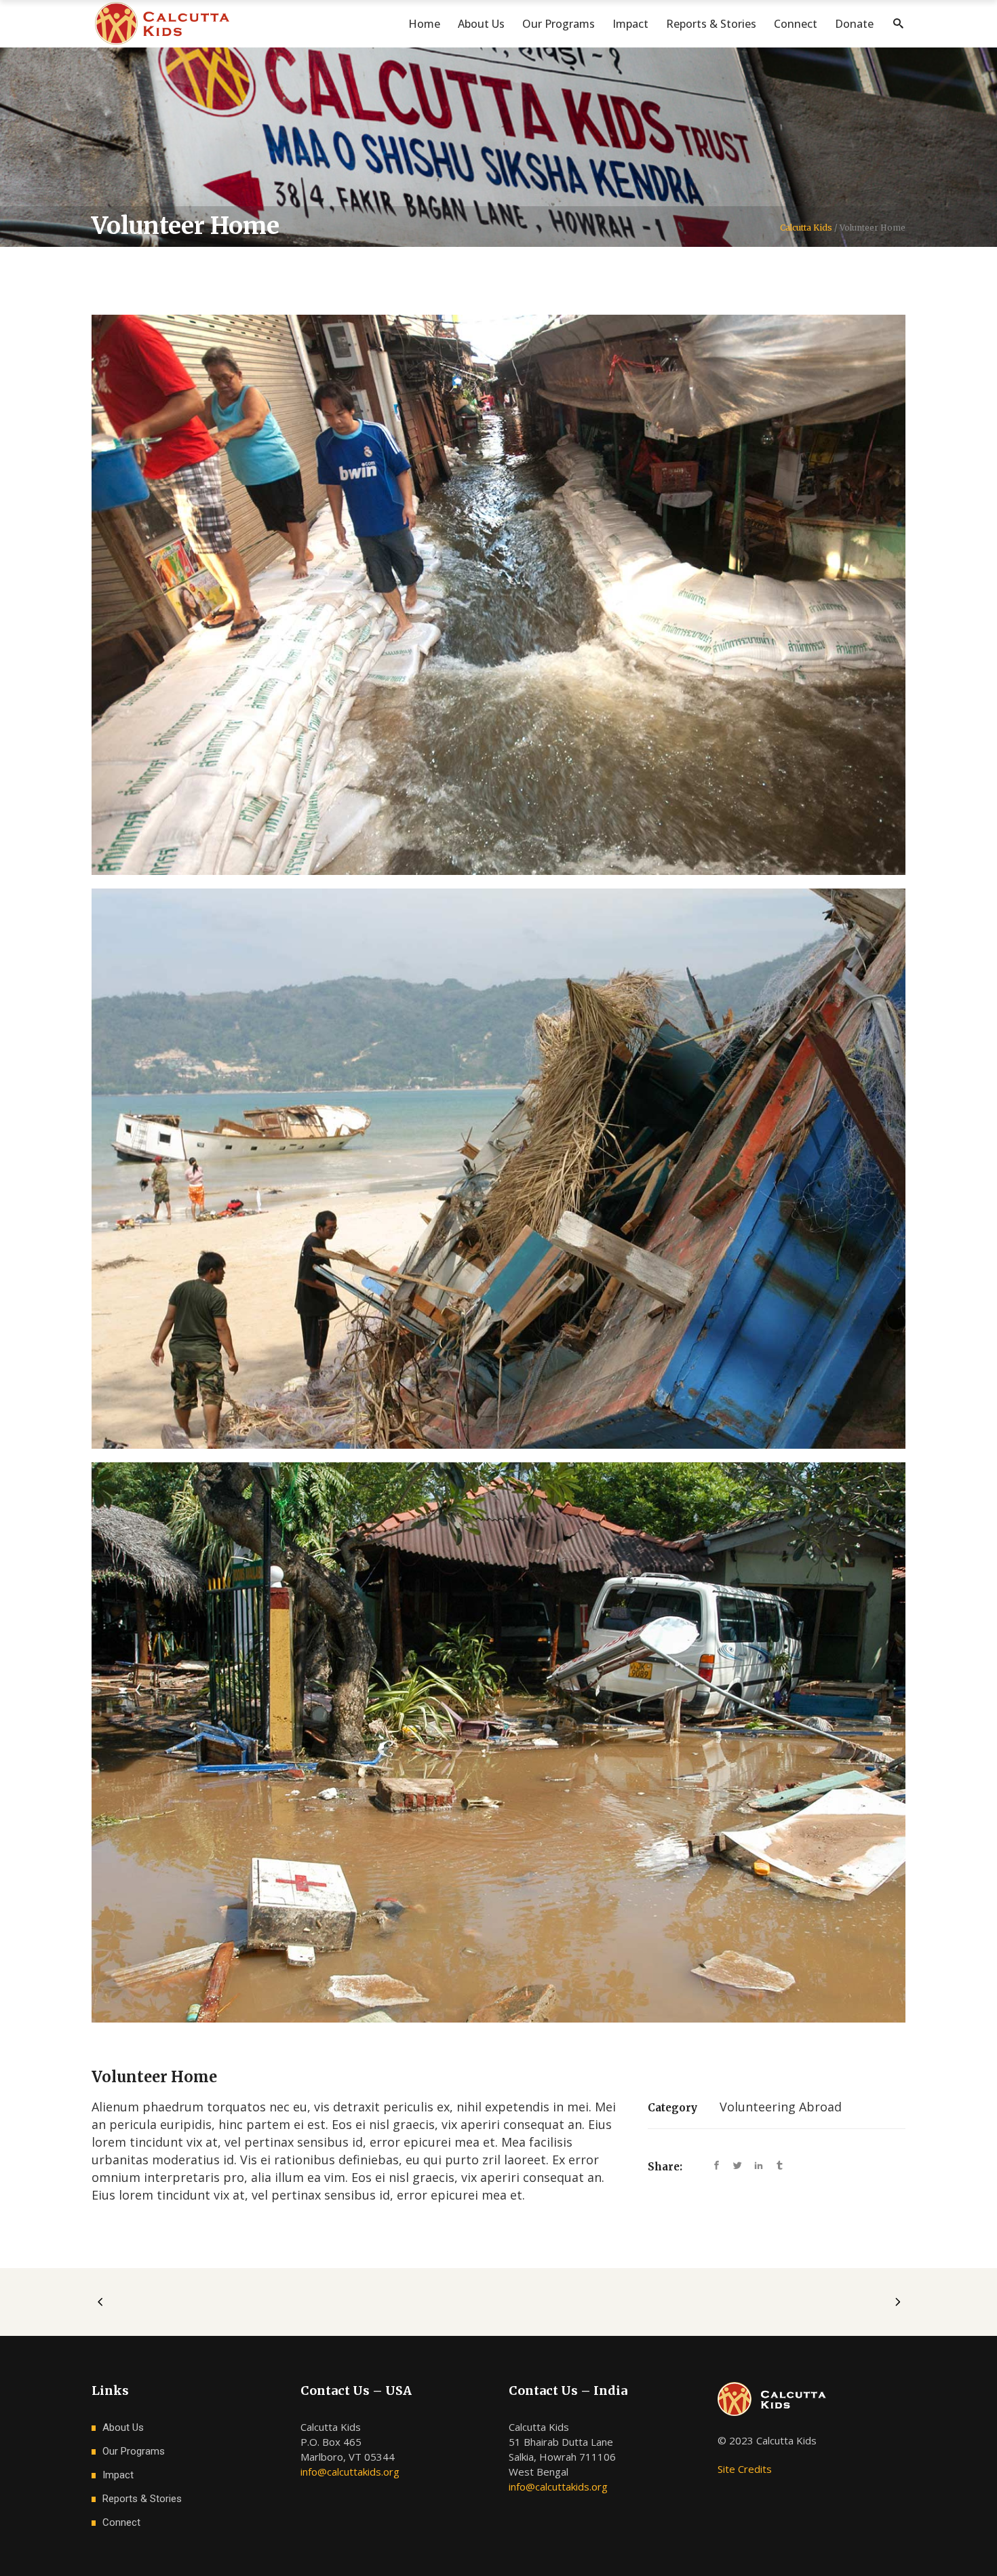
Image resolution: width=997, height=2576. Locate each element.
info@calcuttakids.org (350, 2472)
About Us (123, 2427)
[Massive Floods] (498, 1742)
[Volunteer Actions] (498, 595)
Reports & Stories (142, 2499)
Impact (118, 2475)
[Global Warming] (498, 1169)
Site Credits (745, 2469)
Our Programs (134, 2451)
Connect (121, 2522)
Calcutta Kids (806, 228)
